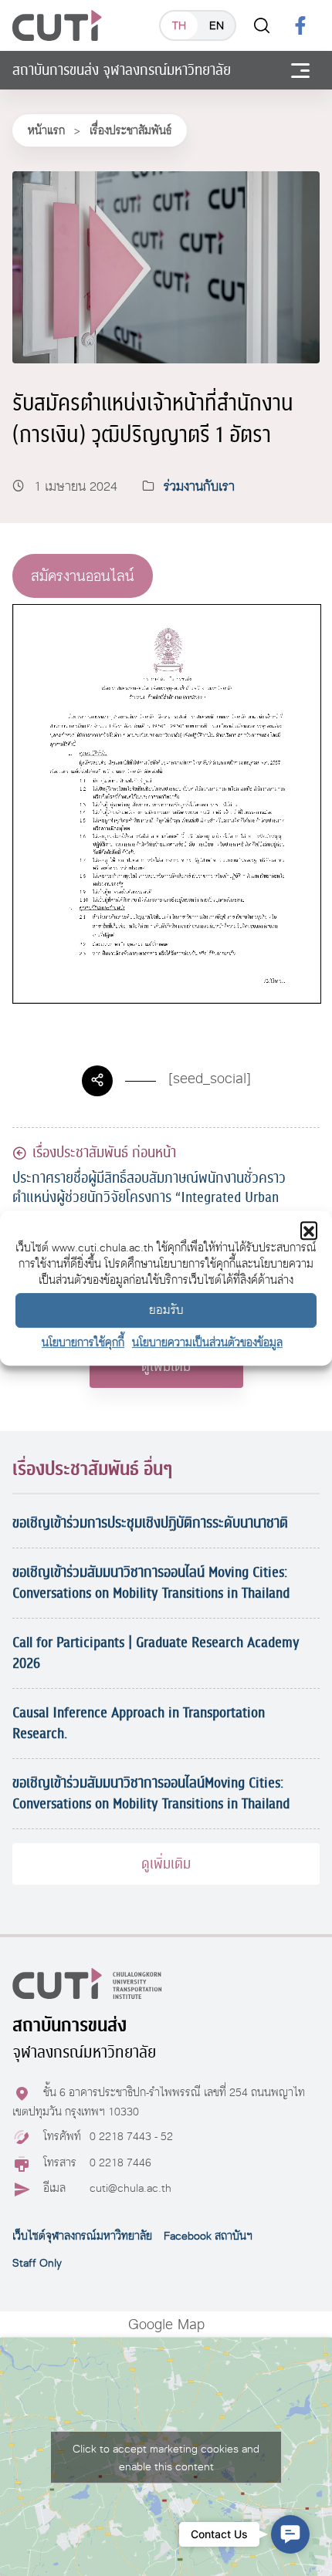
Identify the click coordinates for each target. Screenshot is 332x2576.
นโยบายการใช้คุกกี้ (83, 1342)
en (217, 25)
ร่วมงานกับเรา (199, 486)
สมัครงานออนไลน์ (83, 576)
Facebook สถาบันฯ (208, 2236)
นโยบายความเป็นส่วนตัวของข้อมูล (207, 1342)
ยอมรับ (166, 1310)
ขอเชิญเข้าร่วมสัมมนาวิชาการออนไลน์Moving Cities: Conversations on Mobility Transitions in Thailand (151, 1793)
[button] (309, 1230)
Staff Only (37, 2263)
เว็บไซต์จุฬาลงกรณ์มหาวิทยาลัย (82, 2236)
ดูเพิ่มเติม (166, 1366)
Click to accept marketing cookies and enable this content (166, 2457)
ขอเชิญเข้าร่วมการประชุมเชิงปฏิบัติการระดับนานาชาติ (150, 1523)
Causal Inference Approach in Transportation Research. (139, 1723)
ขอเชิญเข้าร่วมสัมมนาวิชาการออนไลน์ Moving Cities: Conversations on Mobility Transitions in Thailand (151, 1583)
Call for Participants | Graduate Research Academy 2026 (156, 1653)
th (179, 25)
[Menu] (300, 70)
